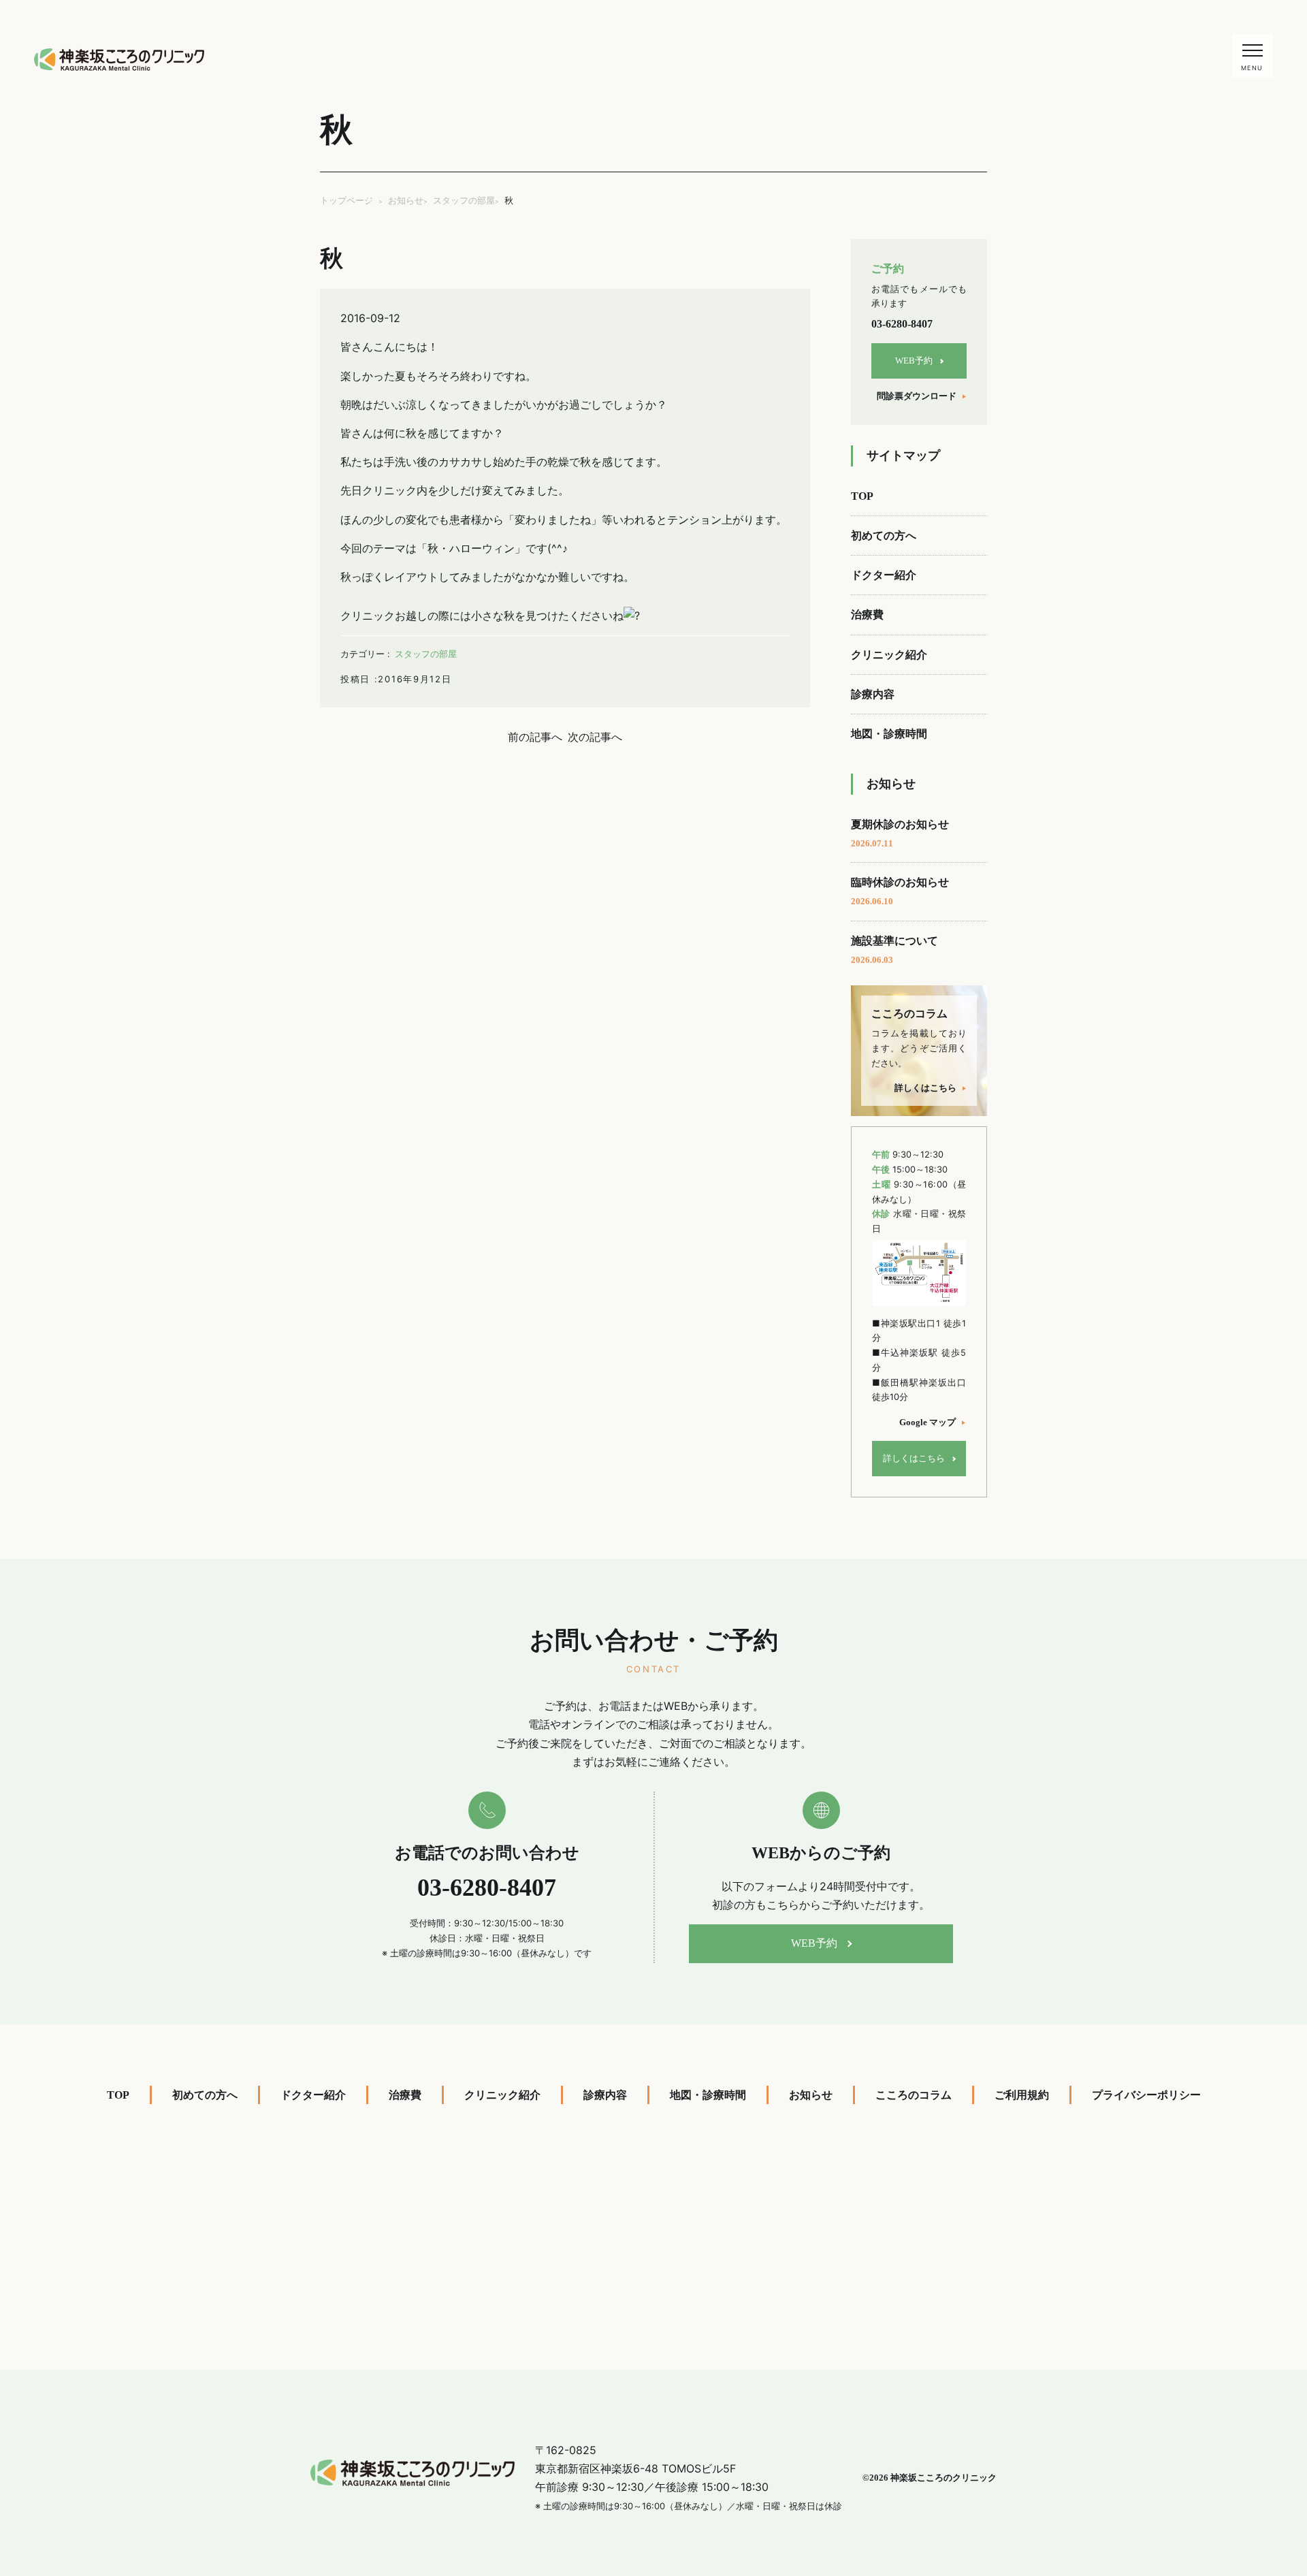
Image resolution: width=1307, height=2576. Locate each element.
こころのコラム (914, 2095)
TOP (862, 496)
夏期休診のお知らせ (900, 833)
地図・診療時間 (889, 734)
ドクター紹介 (884, 575)
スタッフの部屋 (426, 654)
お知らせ (811, 2095)
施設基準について (894, 950)
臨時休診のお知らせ (900, 891)
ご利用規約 (1022, 2095)
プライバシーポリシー (1146, 2095)
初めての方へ (884, 536)
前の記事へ (535, 737)
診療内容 (873, 694)
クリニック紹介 (889, 655)
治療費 (867, 615)
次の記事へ (595, 737)
